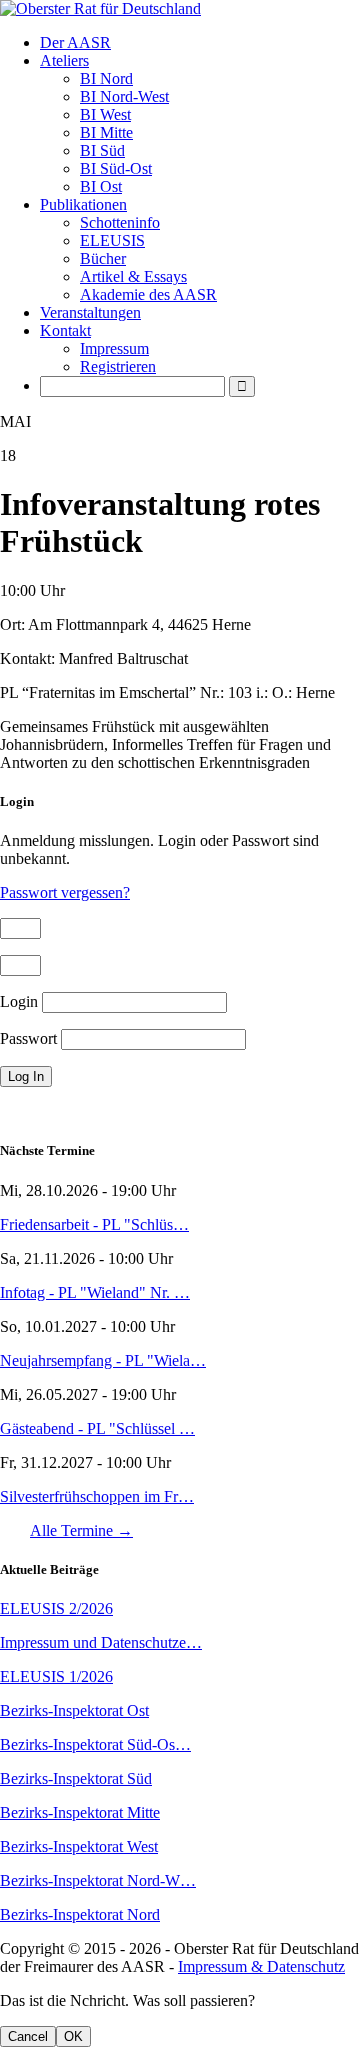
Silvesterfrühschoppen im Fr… (97, 1496)
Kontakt (65, 330)
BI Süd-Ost (116, 168)
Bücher (103, 258)
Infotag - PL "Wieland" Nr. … (95, 1292)
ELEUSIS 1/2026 (56, 1676)
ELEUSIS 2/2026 (56, 1608)
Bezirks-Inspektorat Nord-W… (98, 1880)
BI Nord (106, 78)
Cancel (28, 2036)
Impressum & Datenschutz (261, 1966)
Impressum (114, 348)
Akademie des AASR (148, 294)
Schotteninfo (120, 222)
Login (19, 1001)
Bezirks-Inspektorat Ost (74, 1710)
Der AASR (75, 42)
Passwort (28, 1038)
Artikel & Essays (133, 276)
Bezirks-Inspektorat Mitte (80, 1812)
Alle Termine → (81, 1530)
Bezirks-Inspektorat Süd (76, 1778)
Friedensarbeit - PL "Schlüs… (94, 1224)
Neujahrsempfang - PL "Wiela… (103, 1360)
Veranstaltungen (90, 312)
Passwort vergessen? (65, 892)
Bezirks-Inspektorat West (79, 1846)
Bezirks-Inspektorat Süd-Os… (95, 1744)
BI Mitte (106, 132)
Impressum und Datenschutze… (101, 1642)
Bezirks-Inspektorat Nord (80, 1914)
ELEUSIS (112, 240)
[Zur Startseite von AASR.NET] (180, 9)
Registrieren (118, 366)
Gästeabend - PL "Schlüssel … (97, 1428)
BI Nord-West (124, 96)
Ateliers (64, 60)
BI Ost (101, 186)
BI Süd (102, 150)
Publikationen (83, 204)
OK (73, 2036)
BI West (105, 114)
